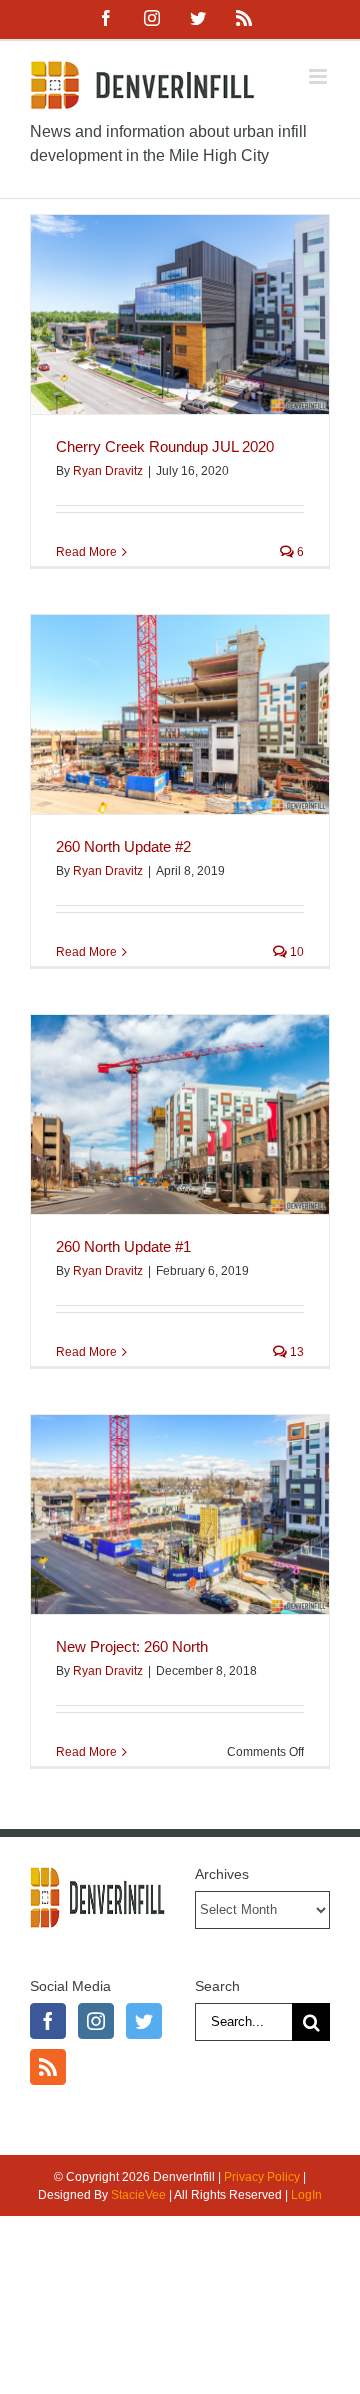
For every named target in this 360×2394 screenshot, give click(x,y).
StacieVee (138, 2195)
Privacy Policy (262, 2177)
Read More (86, 552)
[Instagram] (96, 2021)
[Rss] (48, 2067)
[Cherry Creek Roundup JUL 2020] (180, 314)
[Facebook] (48, 2021)
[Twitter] (144, 2021)
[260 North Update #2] (180, 714)
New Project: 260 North (132, 1646)
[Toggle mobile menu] (319, 76)
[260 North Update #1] (180, 1114)
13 (295, 1352)
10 (295, 952)
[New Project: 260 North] (180, 1514)
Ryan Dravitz (108, 471)
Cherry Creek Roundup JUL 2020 (165, 446)
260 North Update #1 (123, 1246)
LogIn (306, 2195)
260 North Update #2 (123, 846)
